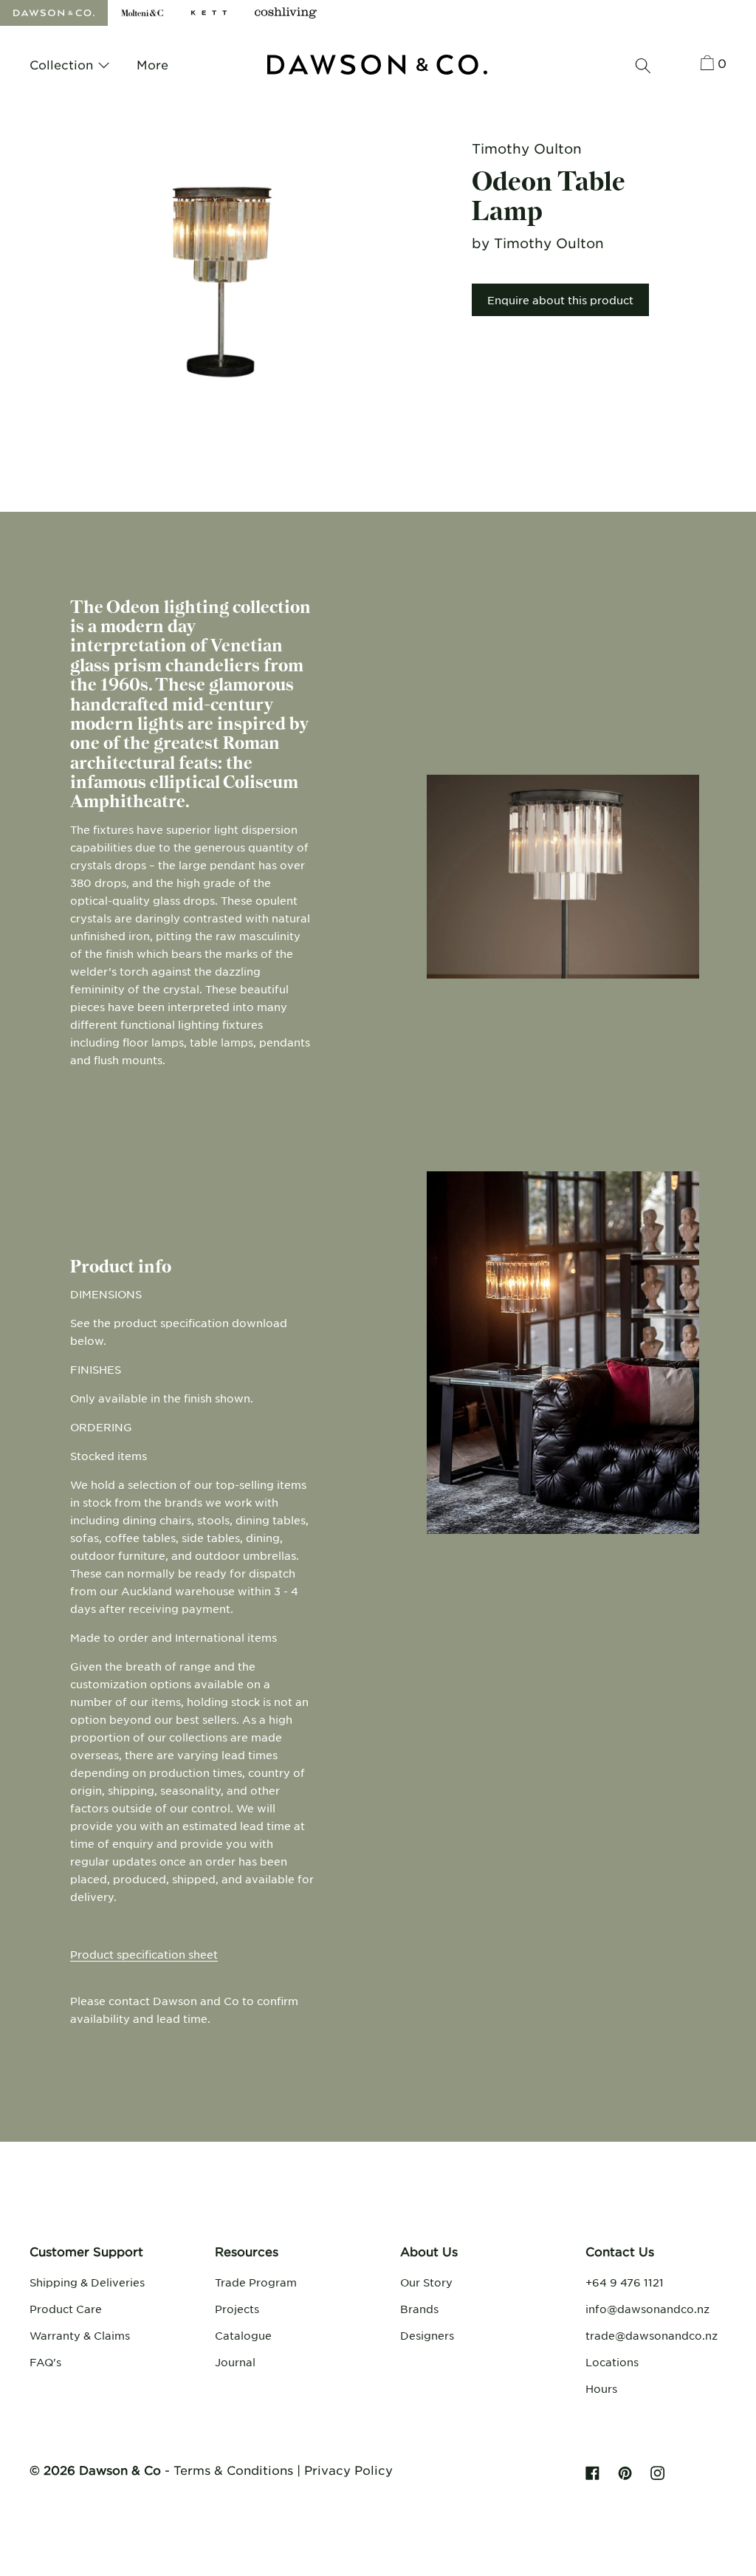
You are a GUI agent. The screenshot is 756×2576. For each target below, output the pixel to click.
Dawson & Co (120, 2470)
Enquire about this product (560, 300)
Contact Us (620, 2251)
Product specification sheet (144, 1954)
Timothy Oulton (527, 148)
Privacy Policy (348, 2470)
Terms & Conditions (233, 2470)
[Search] (643, 66)
